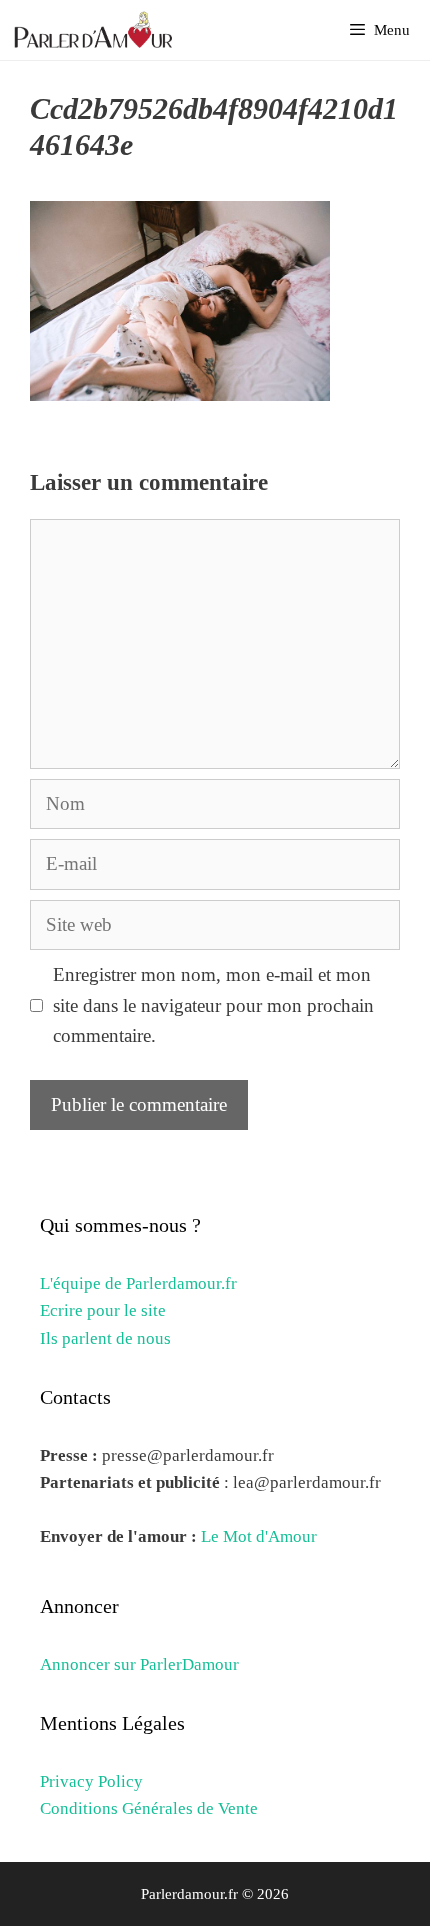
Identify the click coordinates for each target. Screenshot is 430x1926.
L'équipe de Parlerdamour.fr (138, 1283)
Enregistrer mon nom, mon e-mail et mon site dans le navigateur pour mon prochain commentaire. (213, 1005)
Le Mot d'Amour (259, 1536)
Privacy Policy (91, 1781)
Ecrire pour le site (103, 1310)
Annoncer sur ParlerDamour (139, 1664)
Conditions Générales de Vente (149, 1808)
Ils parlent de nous (105, 1338)
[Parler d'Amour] (96, 30)
